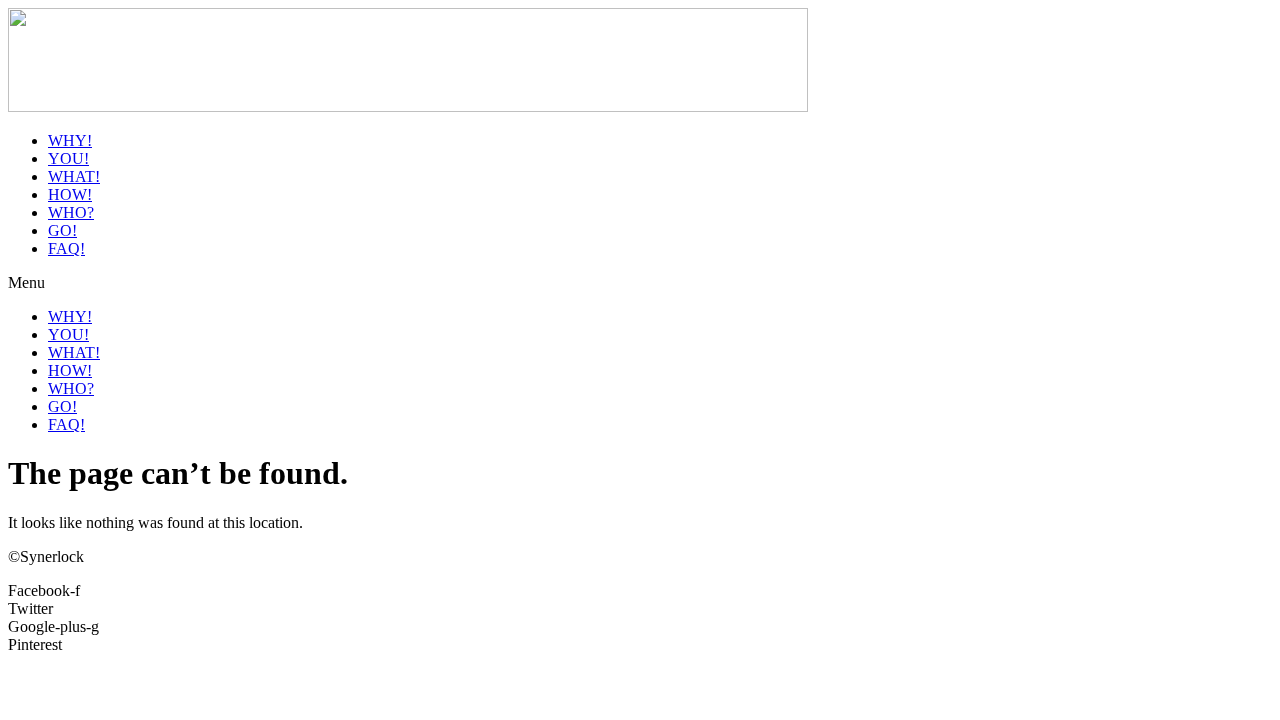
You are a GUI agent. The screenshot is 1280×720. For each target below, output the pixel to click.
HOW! (70, 194)
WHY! (70, 140)
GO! (62, 230)
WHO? (71, 212)
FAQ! (66, 248)
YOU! (68, 158)
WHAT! (74, 176)
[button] (640, 283)
